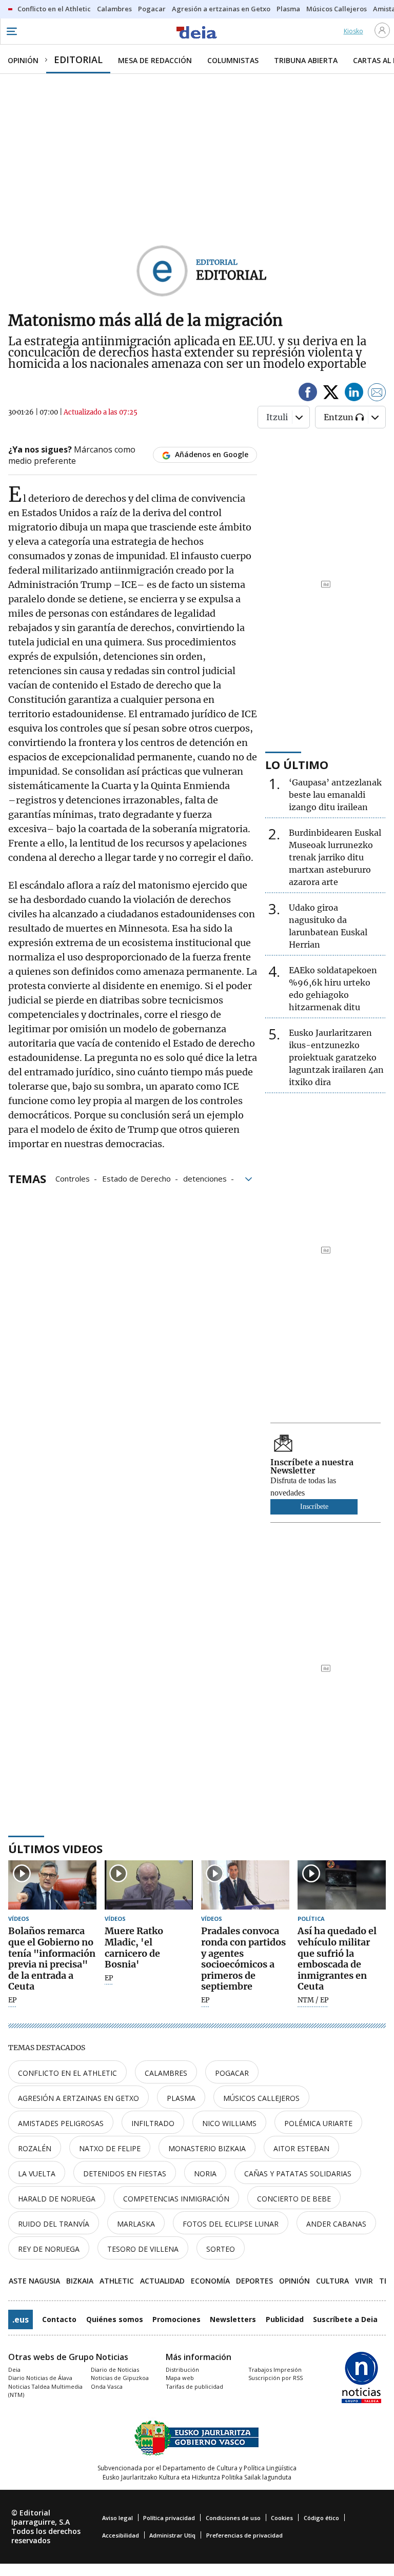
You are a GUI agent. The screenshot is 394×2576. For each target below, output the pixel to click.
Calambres (166, 2073)
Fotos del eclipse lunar (231, 2224)
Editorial (231, 275)
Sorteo (221, 2249)
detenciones (205, 1178)
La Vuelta (37, 2174)
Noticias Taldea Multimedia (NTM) (45, 2391)
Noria (205, 2174)
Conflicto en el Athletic (67, 2073)
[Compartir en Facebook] (308, 394)
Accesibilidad (121, 2535)
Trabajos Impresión (275, 2369)
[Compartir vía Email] (377, 394)
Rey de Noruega (49, 2249)
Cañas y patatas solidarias (298, 2174)
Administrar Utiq (172, 2535)
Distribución (182, 2369)
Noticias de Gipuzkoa (120, 2378)
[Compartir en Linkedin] (354, 394)
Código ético (321, 2518)
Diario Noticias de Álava (40, 2378)
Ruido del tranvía (54, 2224)
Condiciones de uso (233, 2518)
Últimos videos (55, 1849)
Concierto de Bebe (294, 2199)
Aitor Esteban (301, 2148)
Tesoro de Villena (143, 2249)
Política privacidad (169, 2518)
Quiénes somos (115, 2319)
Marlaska (136, 2224)
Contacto (59, 2319)
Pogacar (232, 2073)
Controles (73, 1178)
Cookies (282, 2518)
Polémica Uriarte (318, 2123)
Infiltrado (153, 2123)
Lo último (297, 764)
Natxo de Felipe (110, 2148)
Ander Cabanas (336, 2224)
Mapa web (180, 2378)
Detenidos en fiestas (125, 2174)
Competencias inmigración (176, 2199)
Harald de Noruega (57, 2199)
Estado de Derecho (136, 1178)
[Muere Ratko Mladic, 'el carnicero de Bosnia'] (149, 1885)
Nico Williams (229, 2123)
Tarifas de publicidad (194, 2386)
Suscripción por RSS (275, 2378)
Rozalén (35, 2148)
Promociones (176, 2319)
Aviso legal (117, 2518)
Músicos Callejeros (261, 2098)
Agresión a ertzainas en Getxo (78, 2098)
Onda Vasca (107, 2386)
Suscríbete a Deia (345, 2319)
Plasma (181, 2098)
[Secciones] (11, 31)
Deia (14, 2369)
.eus (21, 2319)
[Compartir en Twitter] (331, 394)
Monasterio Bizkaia (207, 2148)
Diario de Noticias (115, 2369)
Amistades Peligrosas (61, 2123)
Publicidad (285, 2319)
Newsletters (233, 2319)
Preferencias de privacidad (244, 2535)
